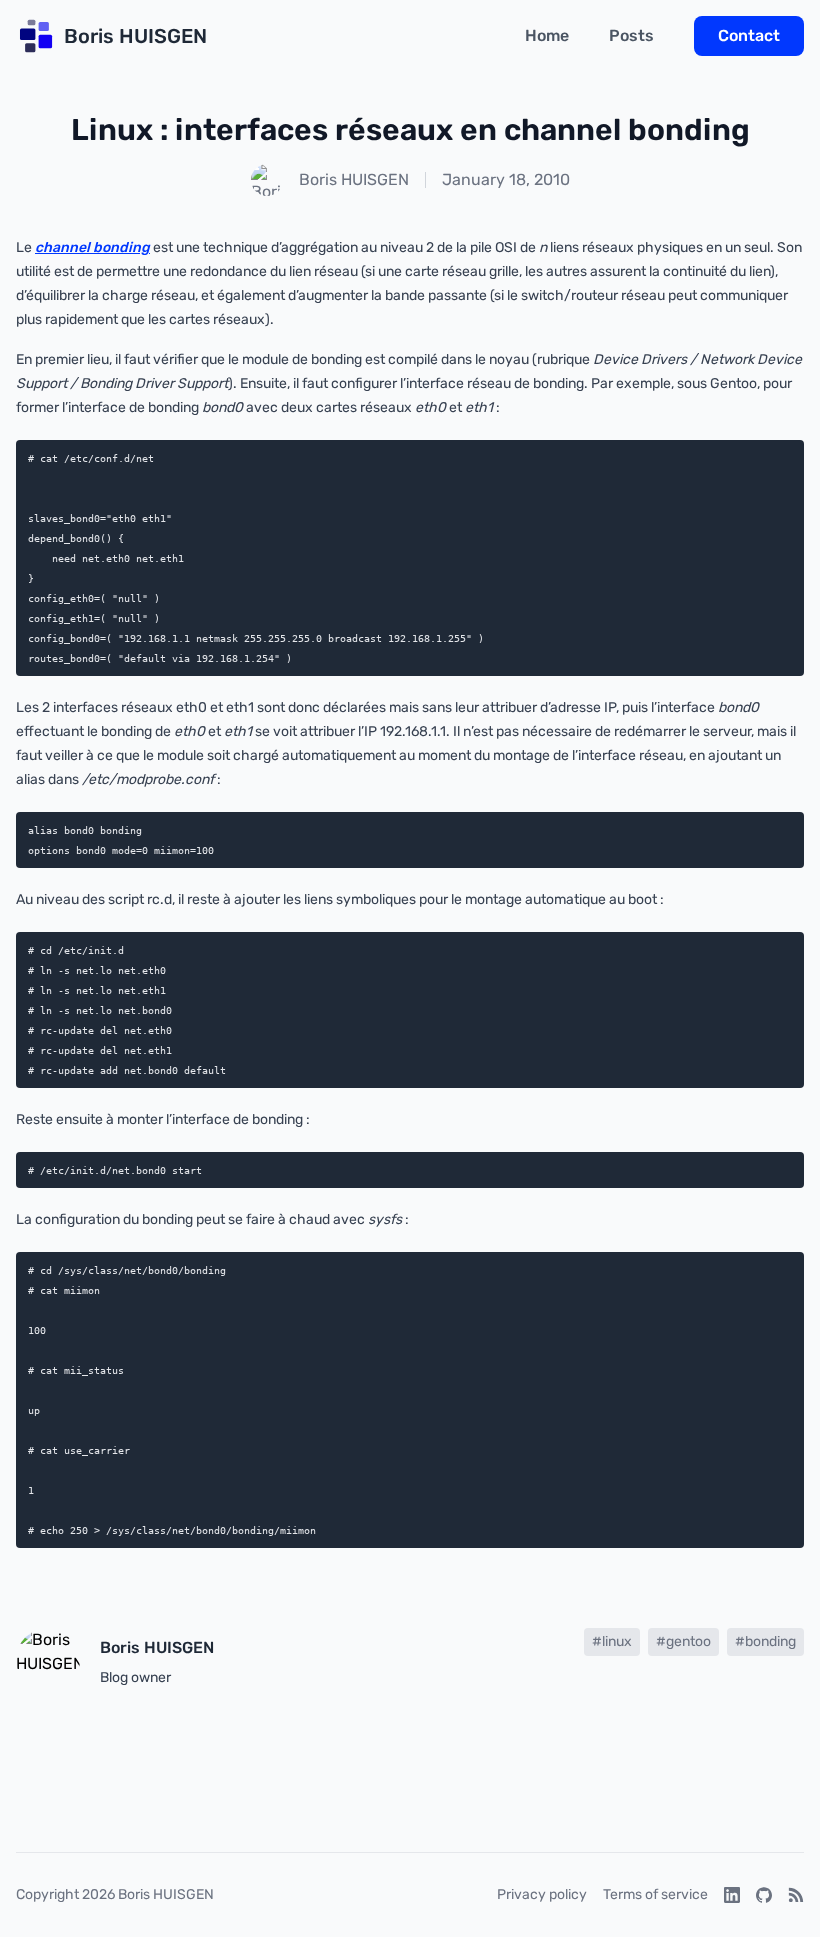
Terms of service (655, 1894)
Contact (749, 35)
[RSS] (796, 1895)
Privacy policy (542, 1894)
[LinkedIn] (732, 1895)
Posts (631, 35)
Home (547, 35)
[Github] (764, 1895)
